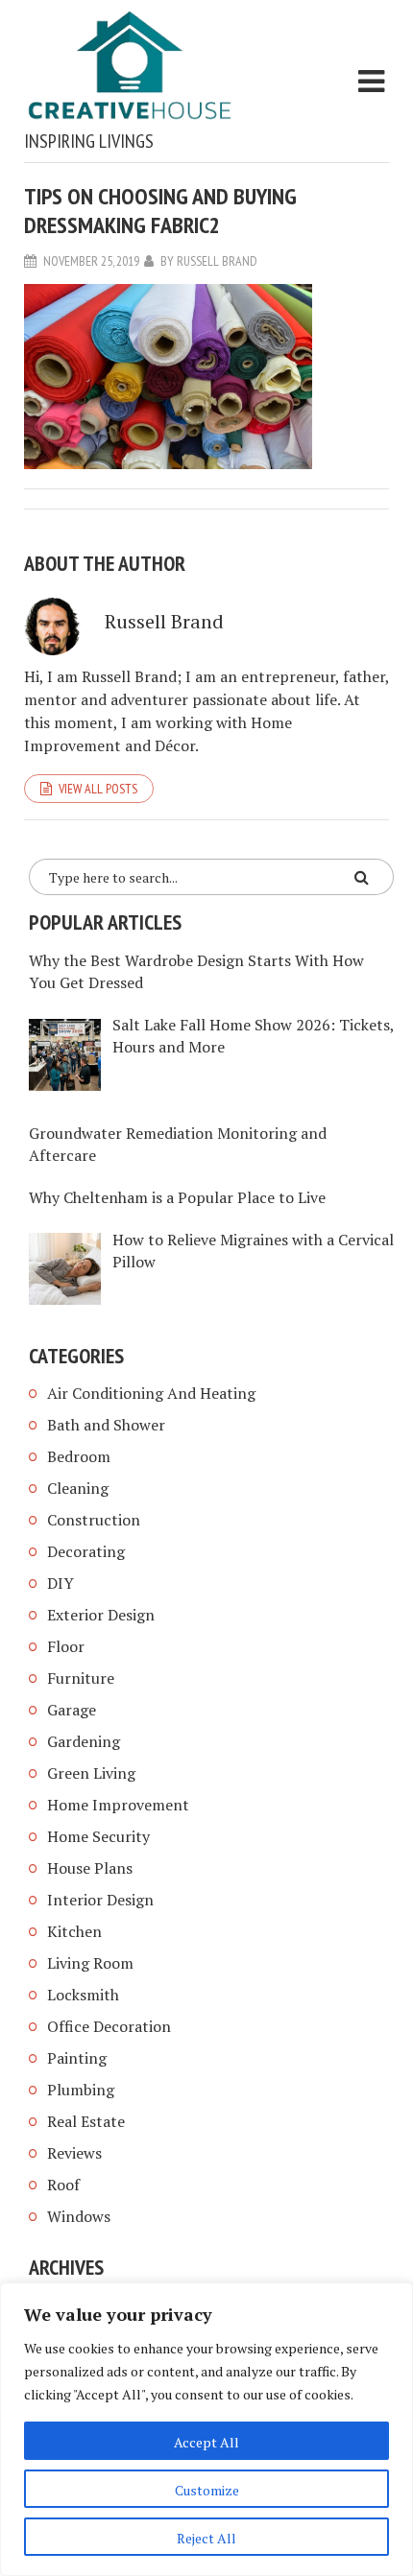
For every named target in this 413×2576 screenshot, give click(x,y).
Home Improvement (118, 1805)
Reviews (74, 2153)
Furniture (81, 1678)
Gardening (84, 1741)
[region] (206, 2429)
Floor (66, 1646)
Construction (94, 1520)
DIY (61, 1583)
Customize (207, 2490)
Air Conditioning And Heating (151, 1393)
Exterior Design (101, 1615)
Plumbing (81, 2090)
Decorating (86, 1551)
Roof (63, 2185)
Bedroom (79, 1456)
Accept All (206, 2442)
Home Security (98, 1836)
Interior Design (100, 1900)
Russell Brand (217, 261)
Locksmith (83, 1995)
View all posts (98, 789)
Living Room (90, 1963)
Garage (72, 1710)
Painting (77, 2058)
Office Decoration (109, 2026)
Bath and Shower (106, 1425)
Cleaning (78, 1488)
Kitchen (74, 1931)
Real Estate (86, 2121)
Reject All (206, 2538)
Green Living (91, 1773)
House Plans (90, 1868)
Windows (79, 2216)
